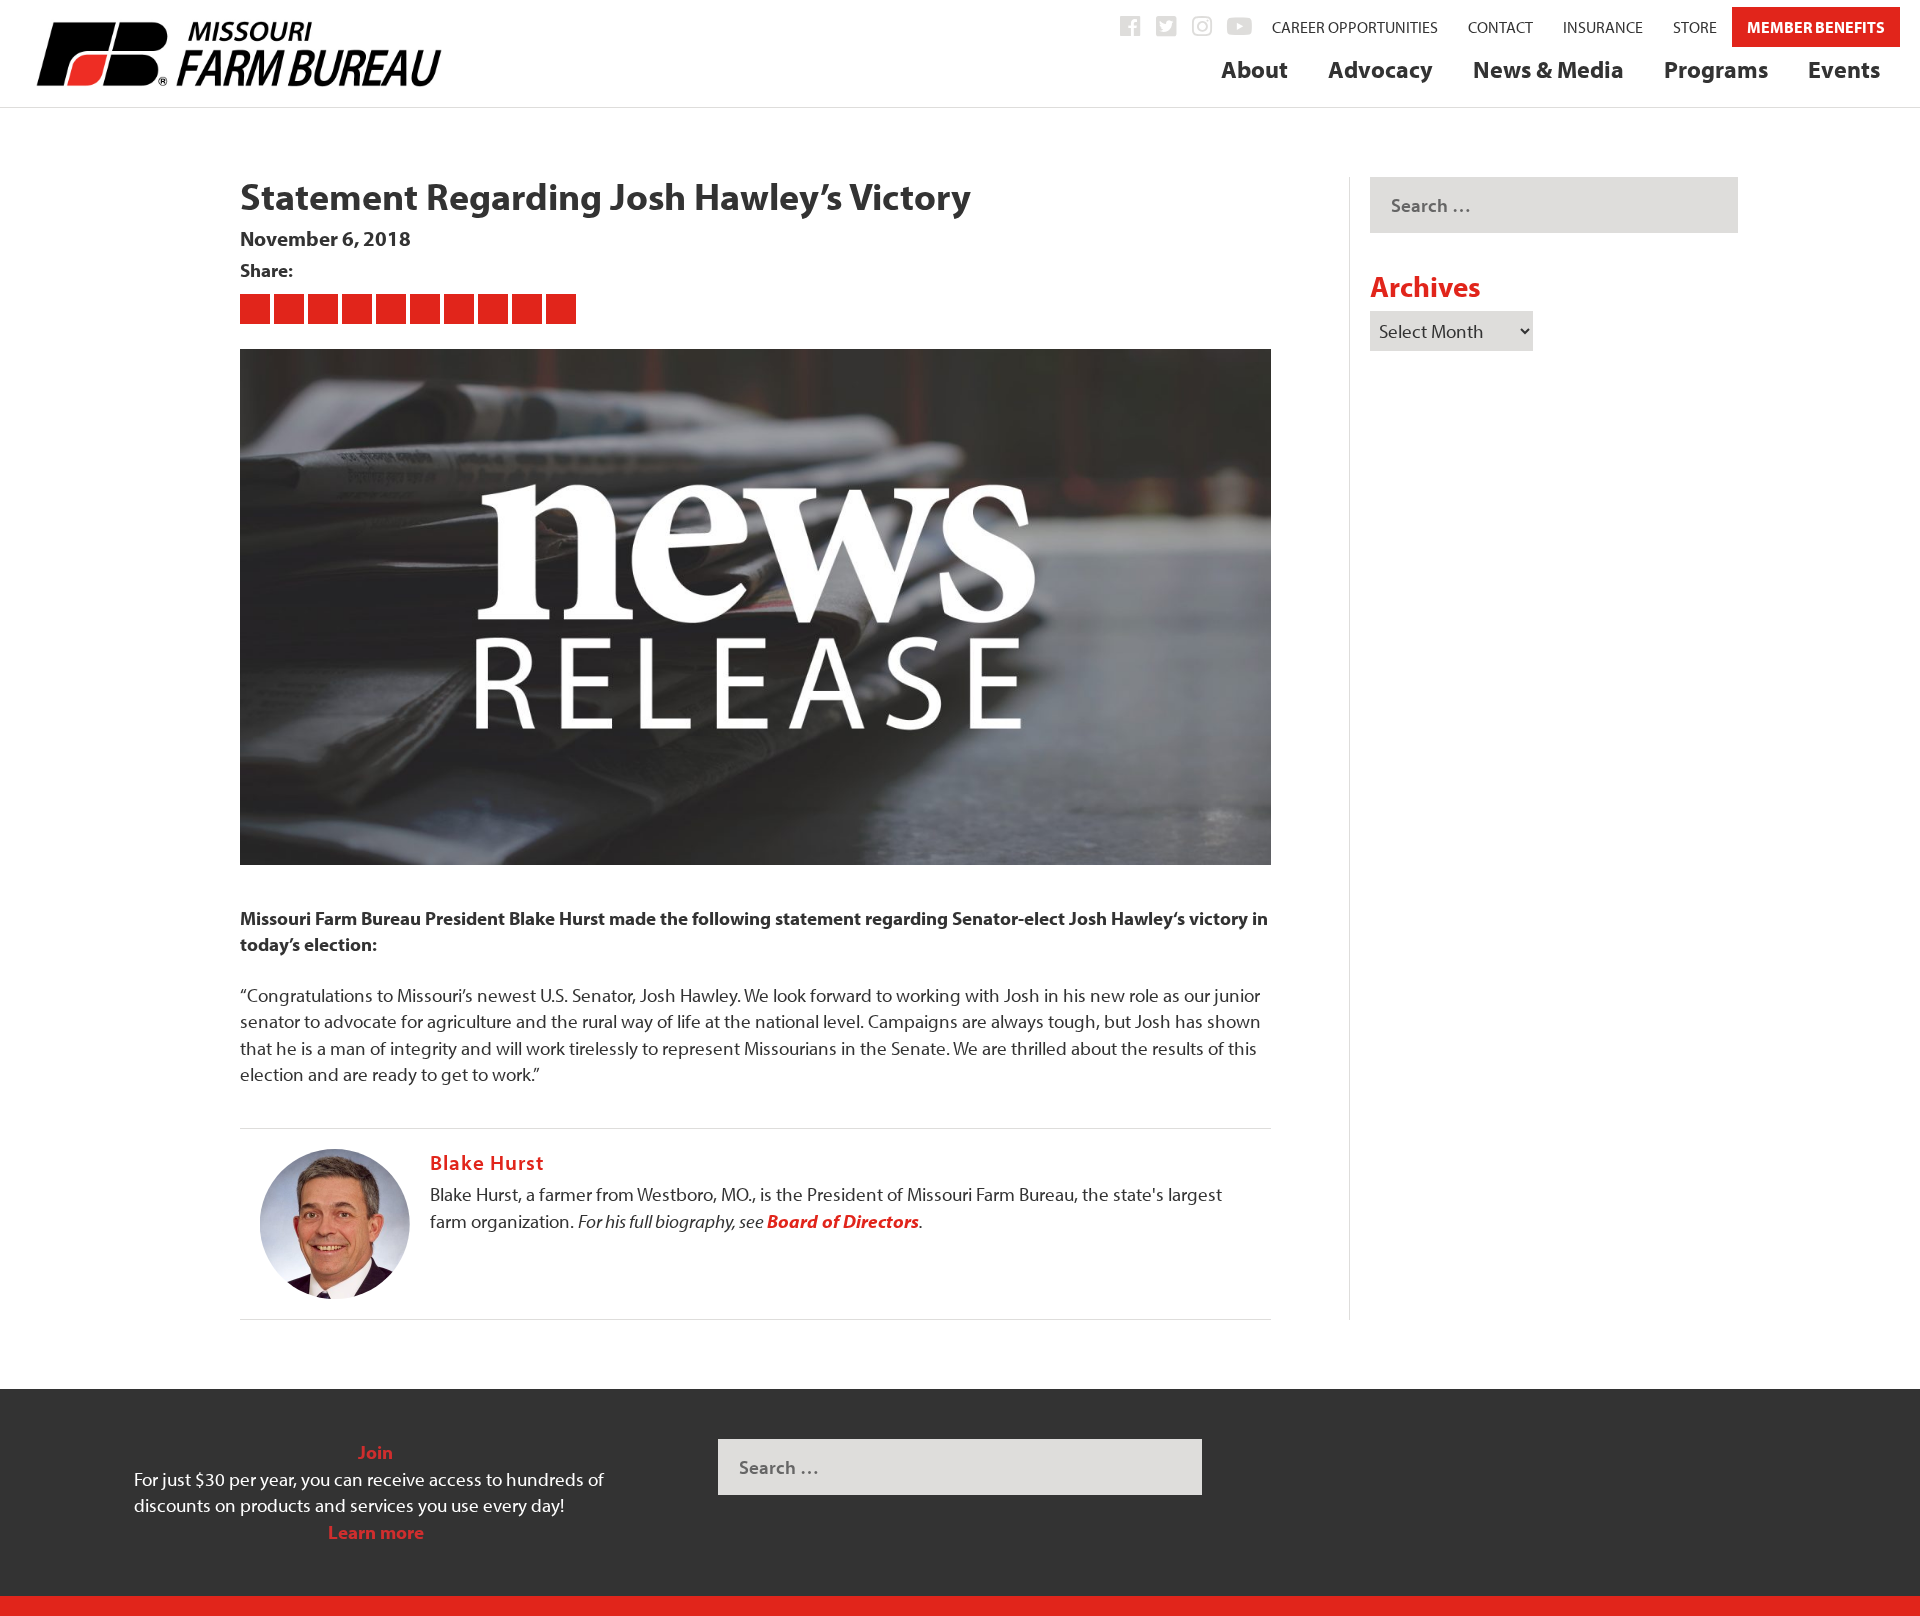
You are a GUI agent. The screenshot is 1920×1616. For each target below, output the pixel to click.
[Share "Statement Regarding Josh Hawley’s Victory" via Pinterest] (393, 308)
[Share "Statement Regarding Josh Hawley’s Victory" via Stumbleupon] (495, 308)
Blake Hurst (487, 1162)
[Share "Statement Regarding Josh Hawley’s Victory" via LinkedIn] (427, 308)
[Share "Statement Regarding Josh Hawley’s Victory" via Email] (529, 308)
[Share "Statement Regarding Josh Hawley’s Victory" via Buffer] (461, 308)
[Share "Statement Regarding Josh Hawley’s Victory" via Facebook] (257, 308)
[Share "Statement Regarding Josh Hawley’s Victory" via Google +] (325, 308)
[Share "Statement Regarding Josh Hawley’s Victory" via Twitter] (291, 308)
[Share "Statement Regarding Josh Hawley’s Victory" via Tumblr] (359, 308)
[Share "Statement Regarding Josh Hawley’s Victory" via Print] (561, 308)
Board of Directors (843, 1221)
